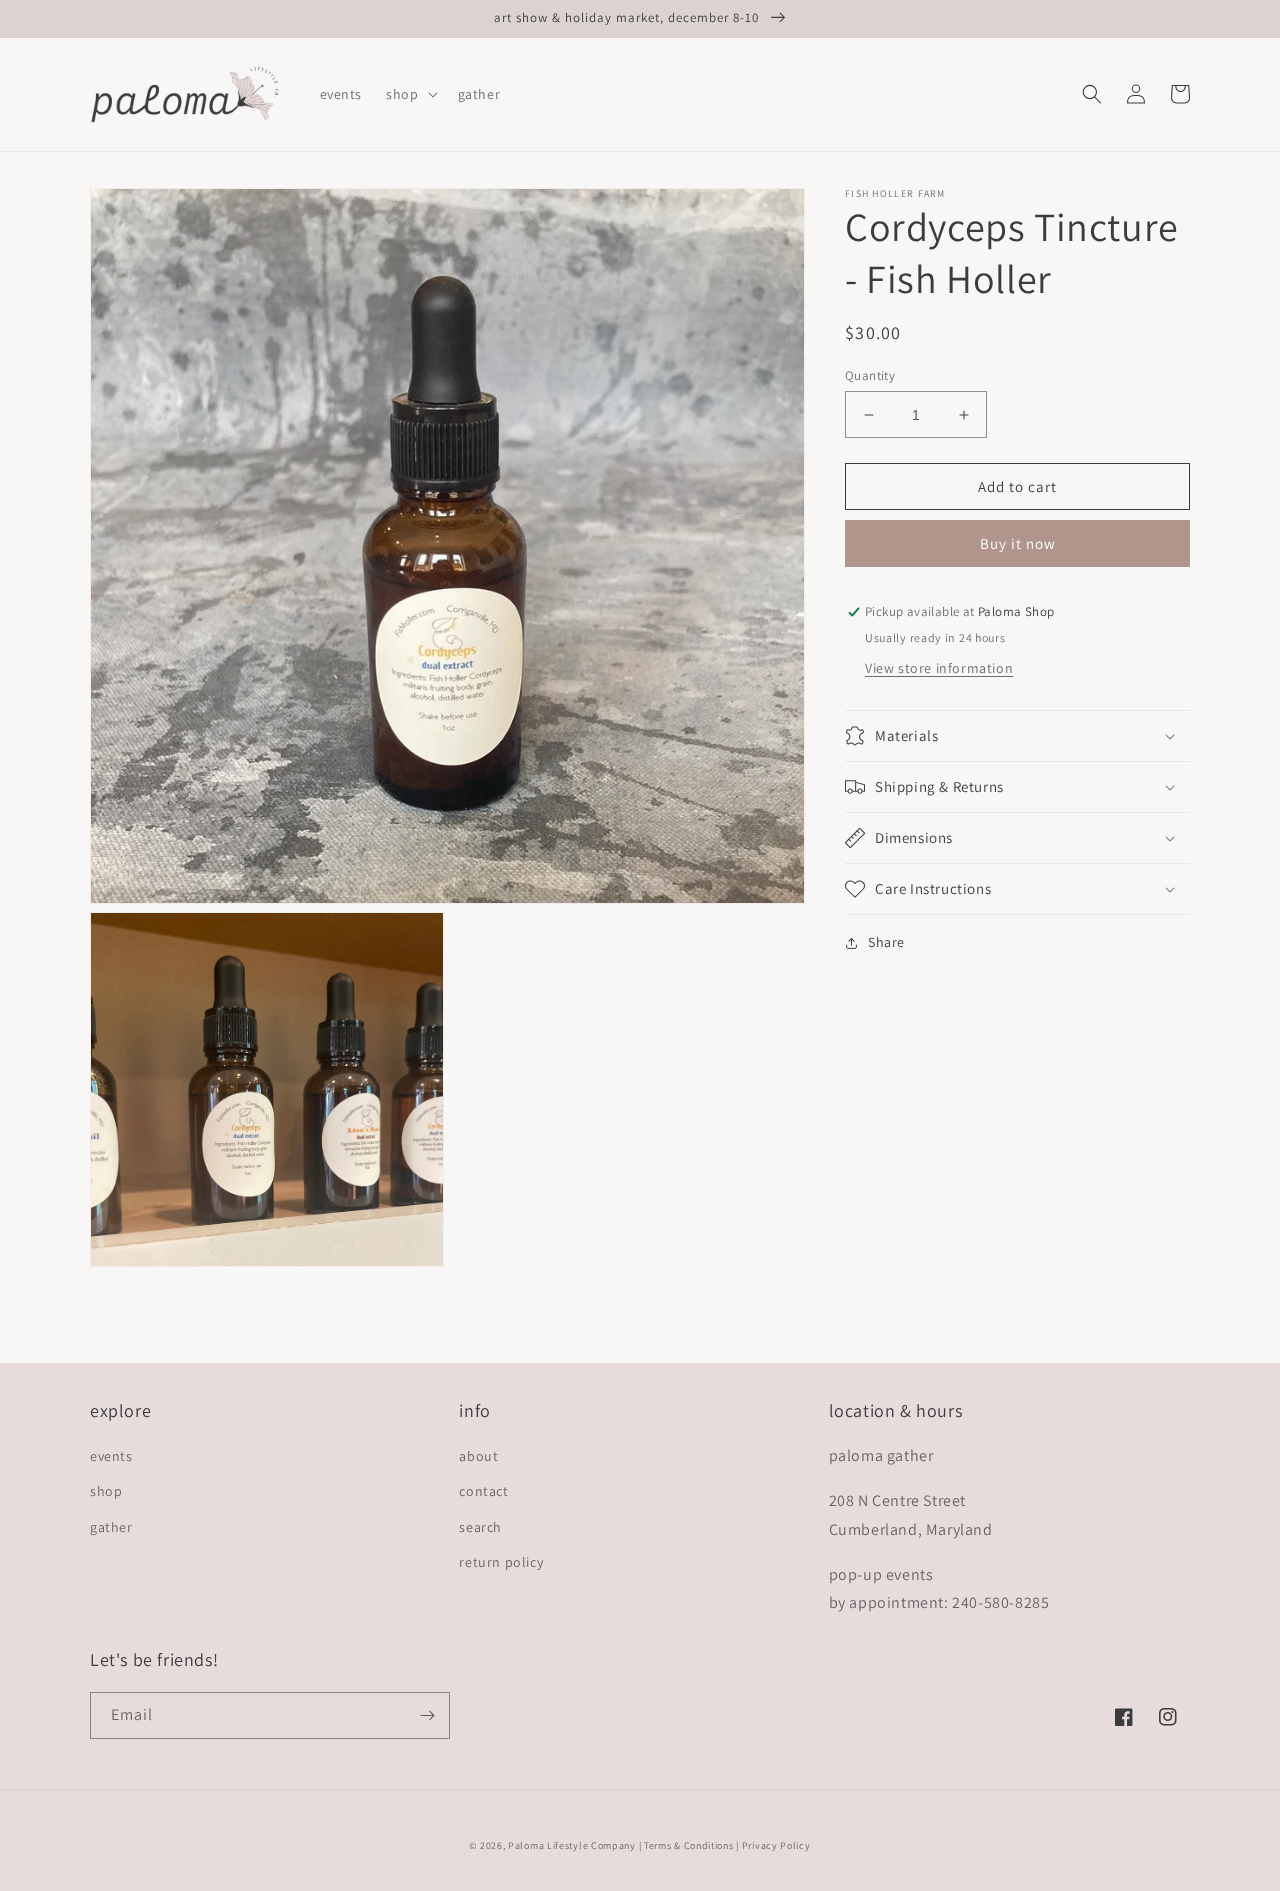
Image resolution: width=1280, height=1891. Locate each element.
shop (106, 1491)
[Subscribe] (427, 1715)
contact (483, 1491)
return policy (501, 1562)
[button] (409, 94)
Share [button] (886, 942)
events (111, 1456)
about (478, 1456)
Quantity (870, 375)
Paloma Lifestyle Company (572, 1845)
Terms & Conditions (689, 1845)
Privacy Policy (776, 1845)
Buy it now (1018, 544)
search (480, 1527)
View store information (939, 668)
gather (111, 1527)
